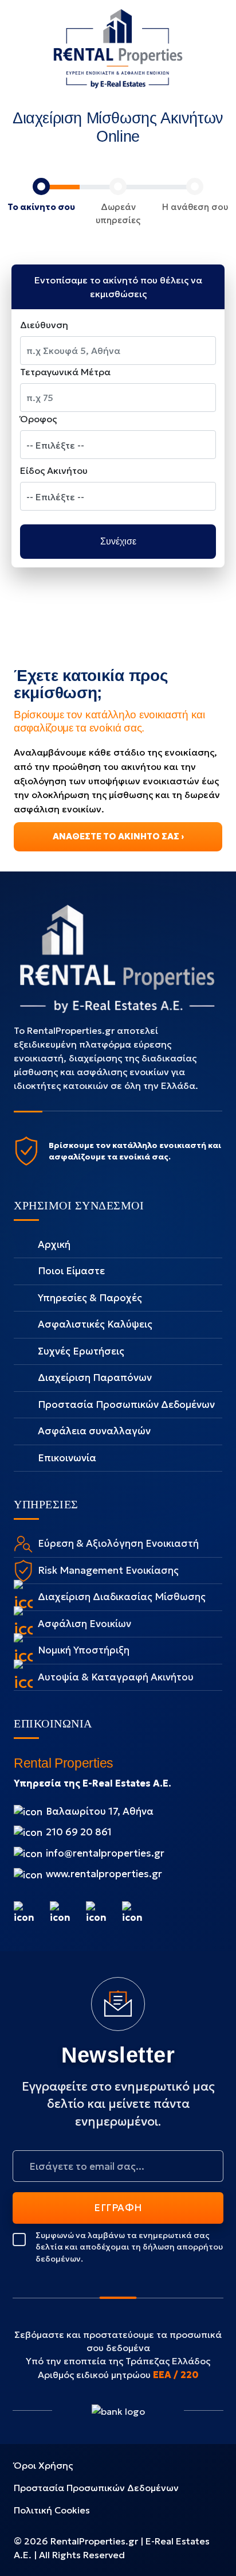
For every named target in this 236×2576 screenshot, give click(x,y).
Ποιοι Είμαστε (71, 1271)
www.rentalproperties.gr (103, 1874)
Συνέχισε (118, 541)
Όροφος (38, 419)
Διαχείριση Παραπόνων (95, 1378)
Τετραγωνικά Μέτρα (65, 372)
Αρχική (54, 1244)
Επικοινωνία (67, 1458)
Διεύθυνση (44, 325)
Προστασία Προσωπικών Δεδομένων (126, 1404)
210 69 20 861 (78, 1832)
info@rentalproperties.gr (105, 1853)
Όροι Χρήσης (43, 2465)
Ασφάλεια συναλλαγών (94, 1431)
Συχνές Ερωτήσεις (81, 1351)
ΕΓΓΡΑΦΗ (118, 2208)
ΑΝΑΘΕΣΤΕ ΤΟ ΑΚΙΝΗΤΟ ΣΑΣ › (118, 836)
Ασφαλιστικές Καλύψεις (95, 1324)
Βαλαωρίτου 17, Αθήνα (99, 1811)
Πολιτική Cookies (52, 2510)
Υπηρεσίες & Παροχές (90, 1298)
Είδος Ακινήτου (54, 470)
